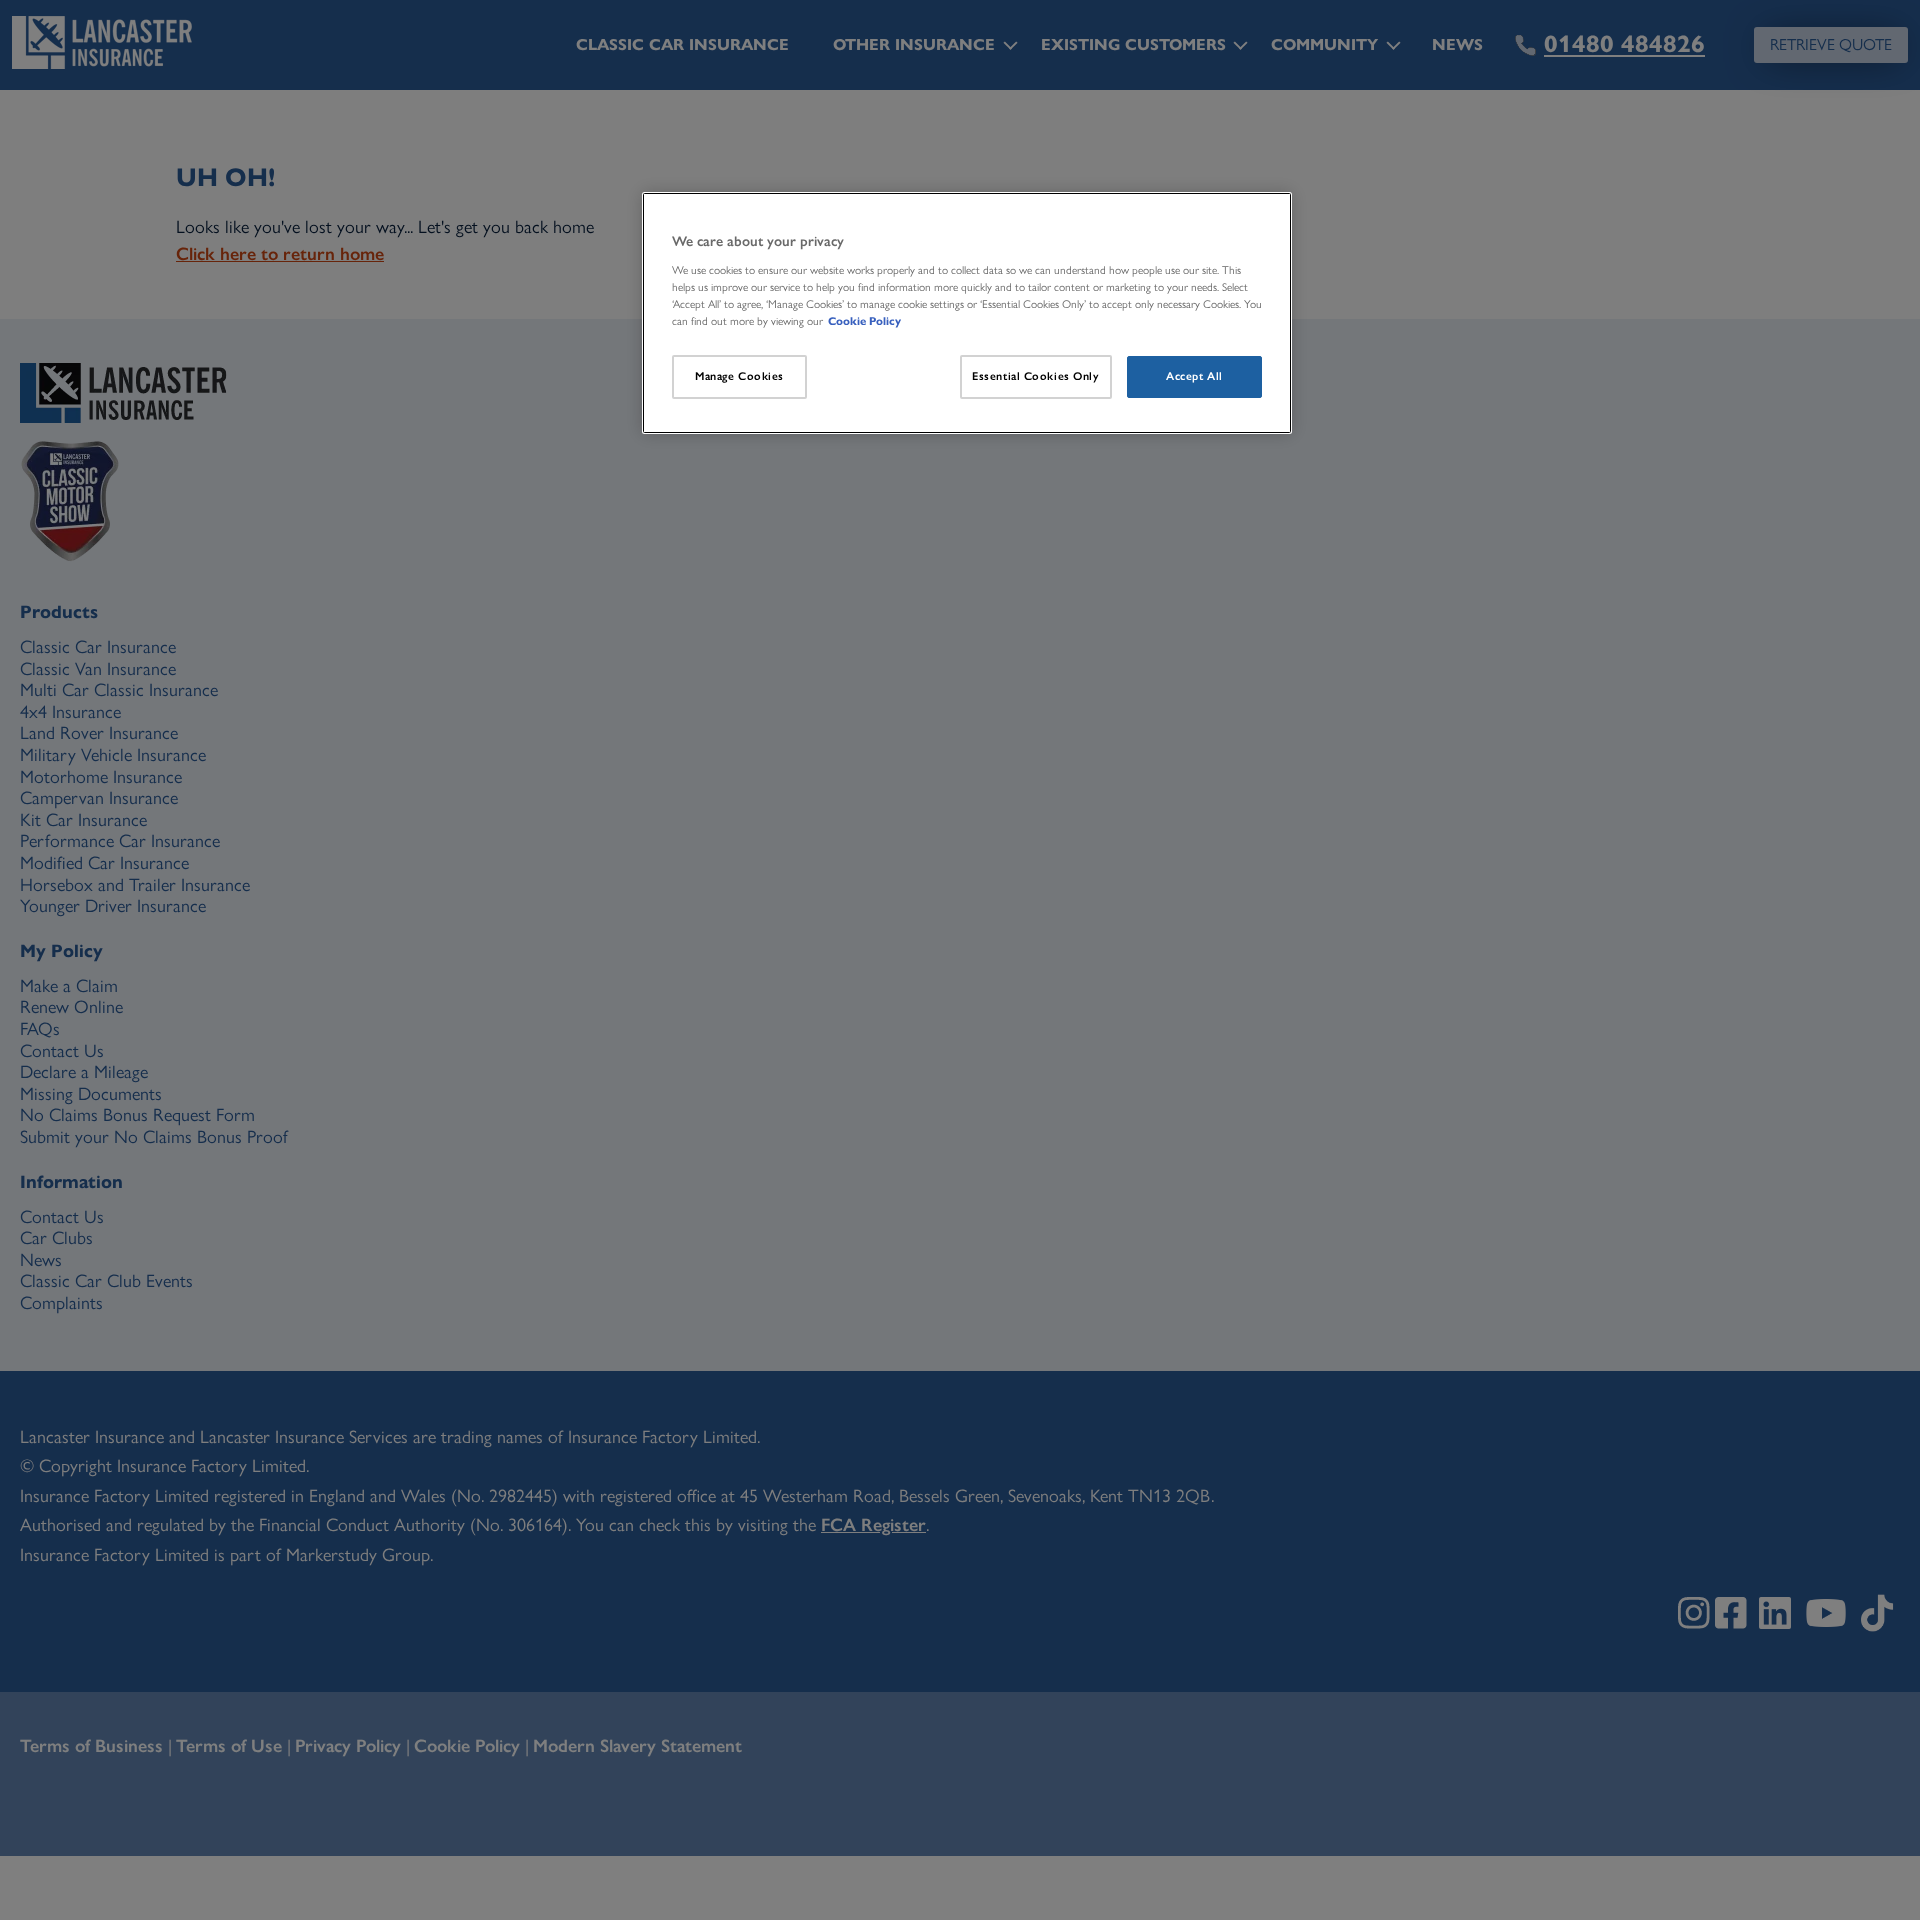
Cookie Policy (864, 321)
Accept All (1194, 376)
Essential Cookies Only (1036, 376)
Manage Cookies (739, 376)
